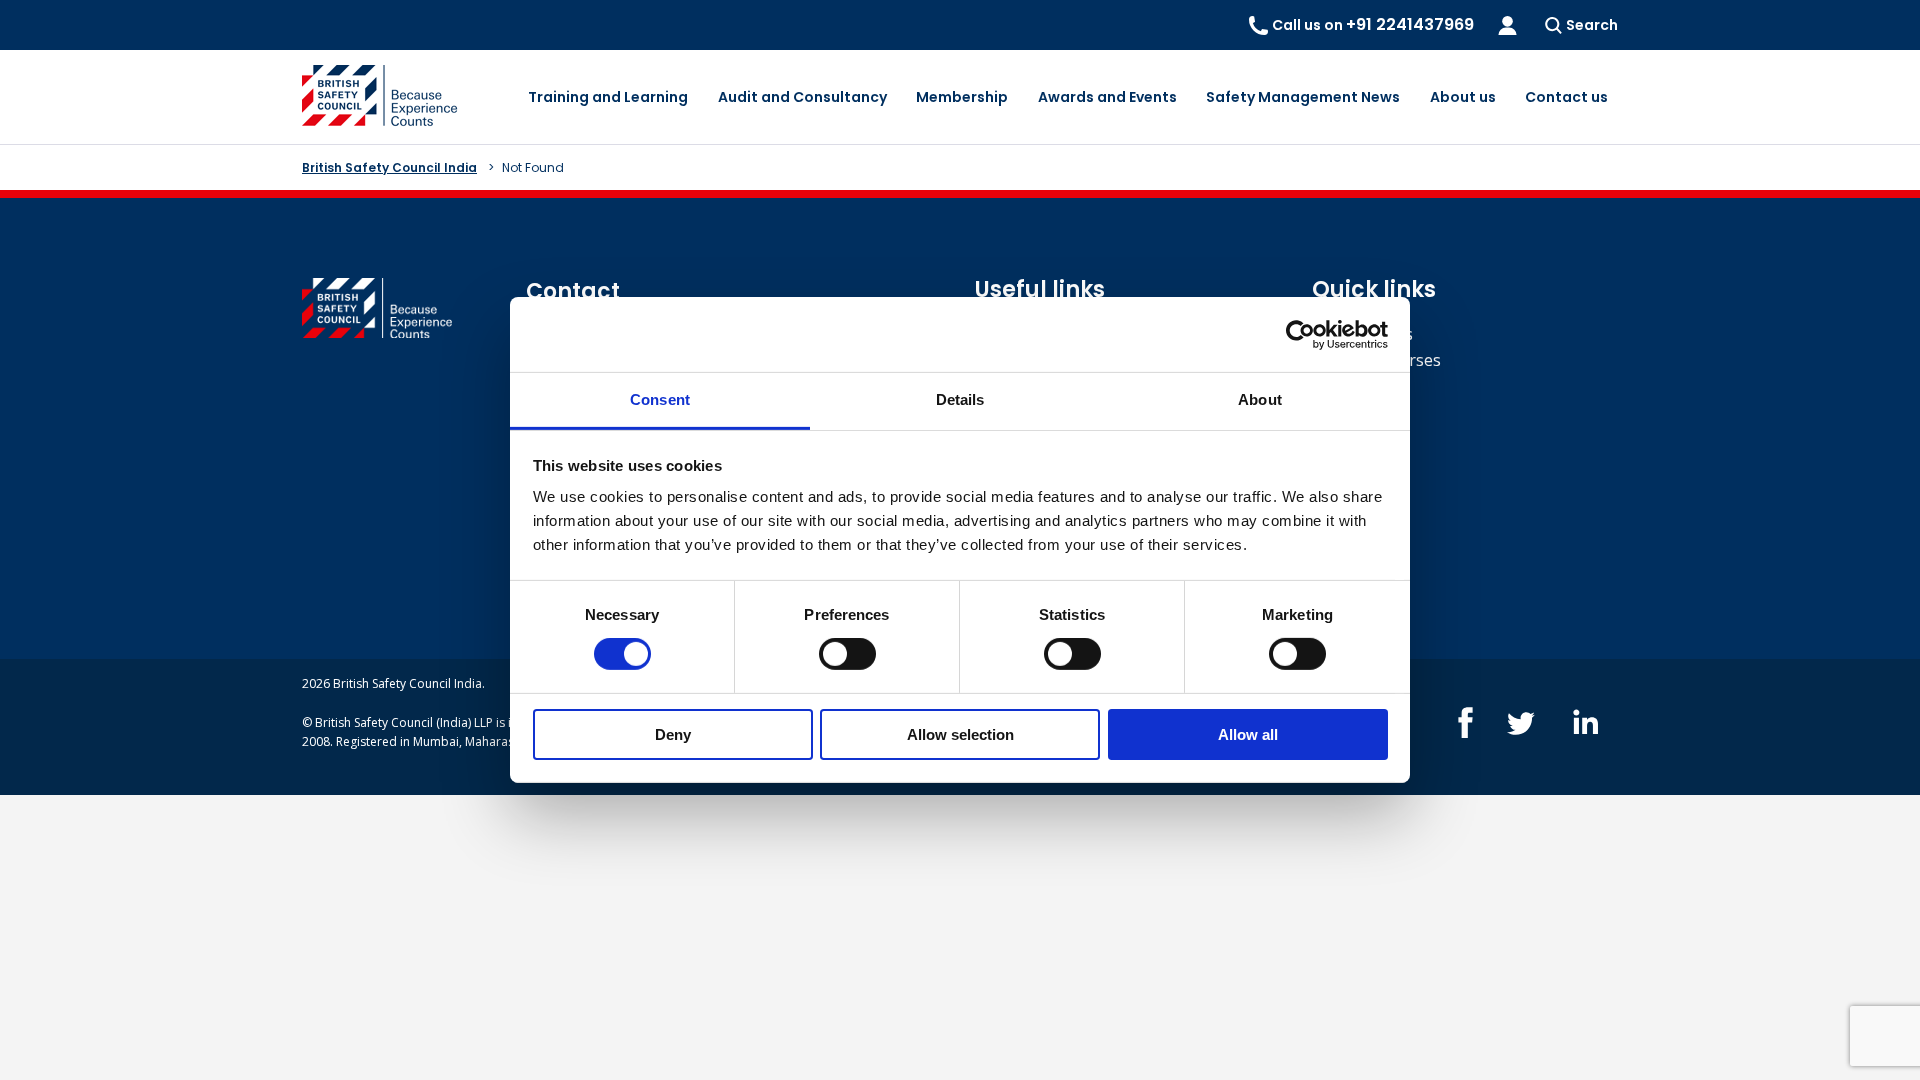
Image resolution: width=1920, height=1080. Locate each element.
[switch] (847, 654)
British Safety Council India (389, 167)
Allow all (1248, 734)
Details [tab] (960, 399)
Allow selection (960, 734)
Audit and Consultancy (802, 97)
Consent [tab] (660, 399)
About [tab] (1260, 399)
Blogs (1333, 385)
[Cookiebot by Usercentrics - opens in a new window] (1300, 334)
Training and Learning (608, 97)
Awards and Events (1107, 97)
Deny (673, 734)
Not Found (533, 167)
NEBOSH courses (1376, 360)
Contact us (1566, 97)
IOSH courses (1362, 334)
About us (1463, 97)
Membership (962, 97)
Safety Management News (1303, 97)
